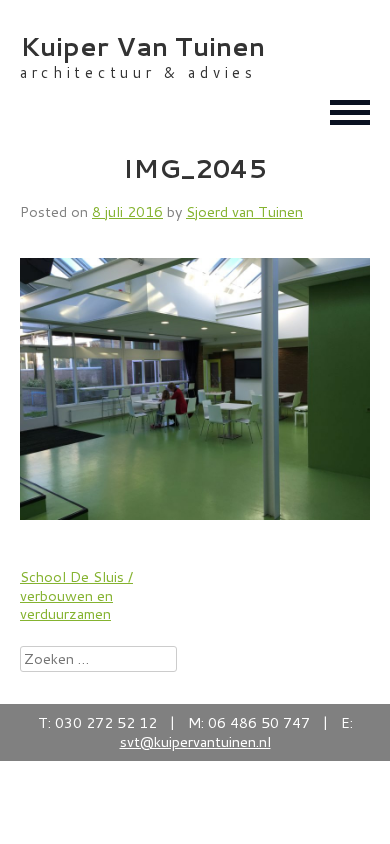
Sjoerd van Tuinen (244, 211)
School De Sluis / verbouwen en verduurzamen (76, 595)
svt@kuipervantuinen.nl (195, 741)
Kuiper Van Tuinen (142, 46)
